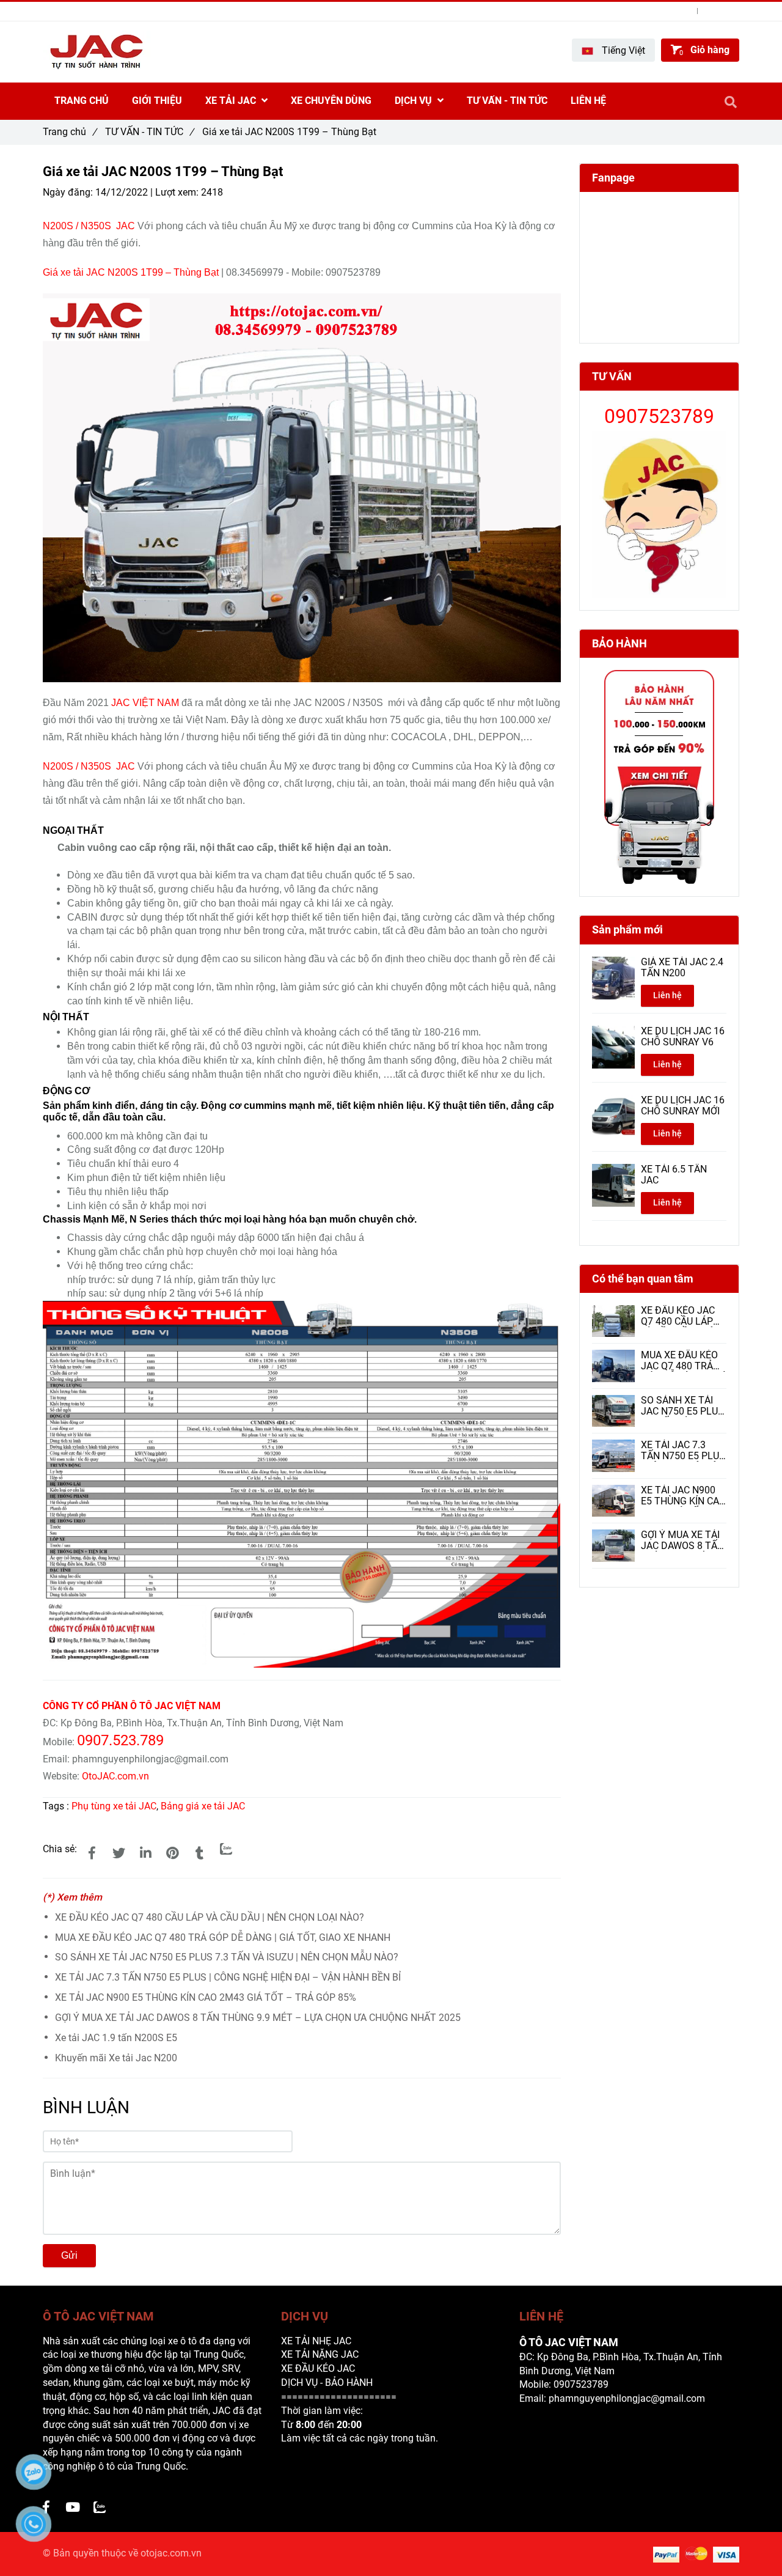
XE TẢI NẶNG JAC (320, 2354)
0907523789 (99, 11)
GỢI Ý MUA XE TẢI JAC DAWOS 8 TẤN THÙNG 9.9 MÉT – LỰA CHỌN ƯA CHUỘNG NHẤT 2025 (258, 2018)
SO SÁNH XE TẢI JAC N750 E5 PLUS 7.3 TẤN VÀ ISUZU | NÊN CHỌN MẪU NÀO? (227, 1957)
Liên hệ (667, 995)
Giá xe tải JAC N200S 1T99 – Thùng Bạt (132, 272)
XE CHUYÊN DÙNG (331, 101)
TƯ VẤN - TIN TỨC (149, 132)
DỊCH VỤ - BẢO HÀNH (327, 2383)
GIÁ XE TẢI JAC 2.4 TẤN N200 (682, 968)
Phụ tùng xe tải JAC (114, 1806)
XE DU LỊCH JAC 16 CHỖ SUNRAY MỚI (683, 1106)
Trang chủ (70, 132)
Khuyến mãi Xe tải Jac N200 (116, 2058)
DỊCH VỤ (415, 101)
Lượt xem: (178, 192)
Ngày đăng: (69, 192)
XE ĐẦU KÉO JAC (318, 2368)
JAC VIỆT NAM (145, 703)
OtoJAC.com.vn (115, 1776)
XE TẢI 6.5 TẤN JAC (674, 1175)
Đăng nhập (671, 11)
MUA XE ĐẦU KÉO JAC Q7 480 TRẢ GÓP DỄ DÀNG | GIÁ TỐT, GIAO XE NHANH (223, 1938)
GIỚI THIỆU (157, 101)
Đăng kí (726, 11)
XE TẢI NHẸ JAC (316, 2341)
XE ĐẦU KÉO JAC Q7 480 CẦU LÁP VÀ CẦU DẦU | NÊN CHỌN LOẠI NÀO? (210, 1917)
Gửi (69, 2255)
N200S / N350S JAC (89, 226)
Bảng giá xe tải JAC (203, 1806)
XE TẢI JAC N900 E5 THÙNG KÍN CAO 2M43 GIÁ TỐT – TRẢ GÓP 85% (206, 1997)
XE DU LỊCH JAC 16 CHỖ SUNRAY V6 (683, 1037)
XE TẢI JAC (232, 101)
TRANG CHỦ (82, 101)
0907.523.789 (120, 1740)
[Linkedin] (145, 1853)
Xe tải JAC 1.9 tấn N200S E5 (116, 2038)
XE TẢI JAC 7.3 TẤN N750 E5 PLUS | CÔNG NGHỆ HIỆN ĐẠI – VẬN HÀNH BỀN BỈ (228, 1977)
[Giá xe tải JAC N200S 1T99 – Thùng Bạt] (92, 1853)
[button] (613, 50)
